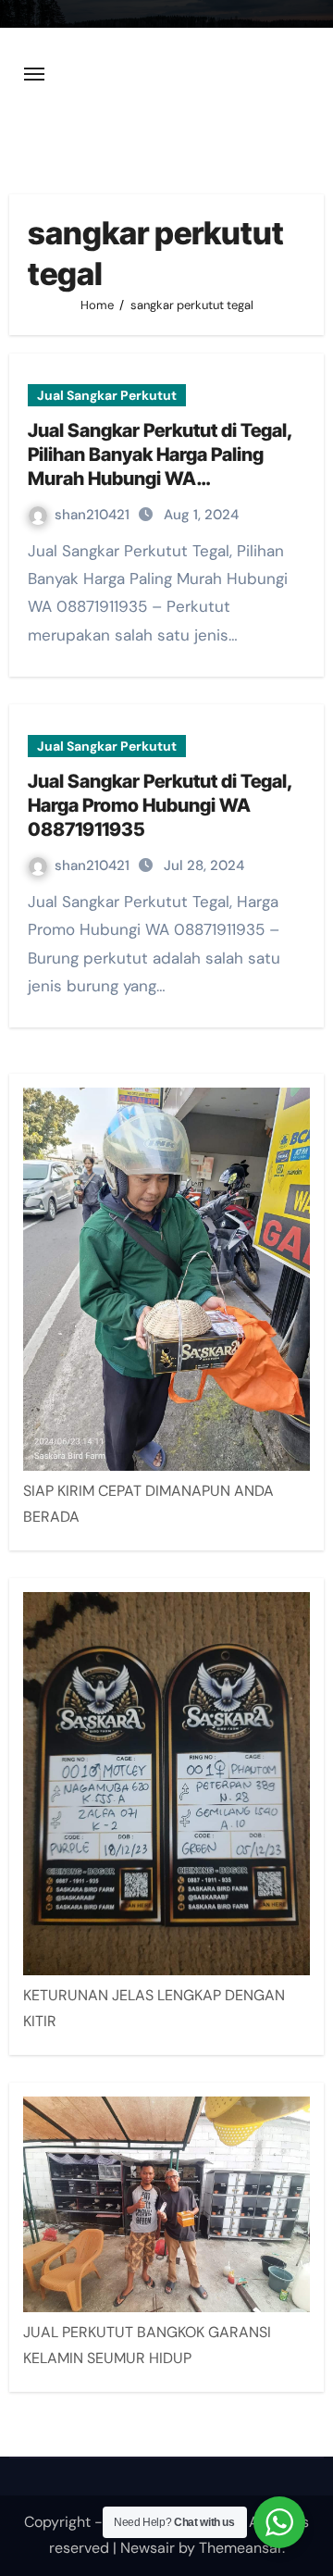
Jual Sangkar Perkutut (107, 395)
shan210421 (94, 515)
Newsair (148, 2548)
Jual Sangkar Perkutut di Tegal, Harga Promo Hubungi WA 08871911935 (160, 805)
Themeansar (240, 2548)
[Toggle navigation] (34, 74)
